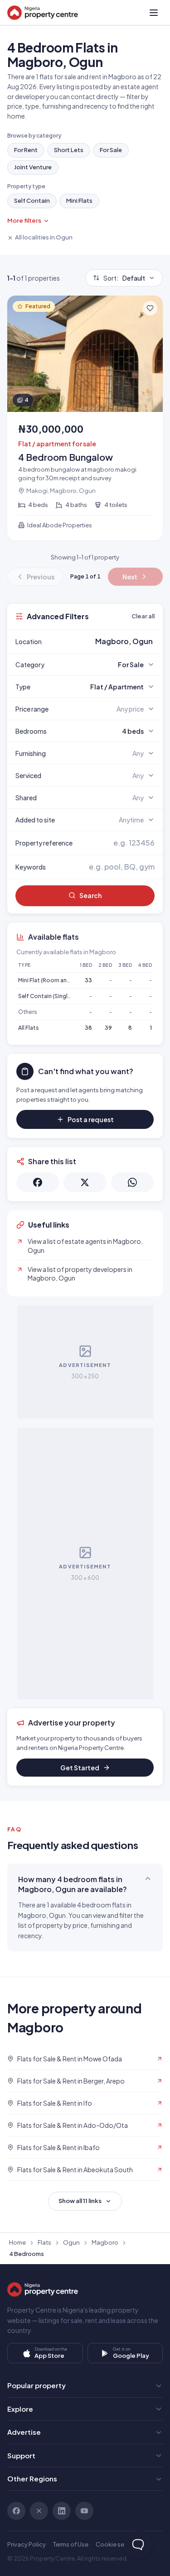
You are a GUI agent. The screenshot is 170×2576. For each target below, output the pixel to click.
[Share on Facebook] (38, 1182)
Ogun (71, 2242)
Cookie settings (118, 2544)
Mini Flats (79, 201)
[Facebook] (16, 2511)
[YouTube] (84, 2511)
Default (124, 278)
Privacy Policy (27, 2544)
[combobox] (106, 641)
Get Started (80, 1768)
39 (108, 1028)
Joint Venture (33, 167)
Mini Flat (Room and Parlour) (55, 980)
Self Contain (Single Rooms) (56, 996)
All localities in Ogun (44, 237)
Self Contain (32, 201)
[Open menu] (154, 13)
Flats (44, 2242)
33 (88, 980)
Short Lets (69, 150)
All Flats (29, 1028)
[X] (39, 2511)
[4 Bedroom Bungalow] (85, 418)
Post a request (91, 1119)
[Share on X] (85, 1182)
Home (17, 2242)
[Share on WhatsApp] (132, 1182)
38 (88, 1028)
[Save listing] (150, 308)
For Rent (26, 150)
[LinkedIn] (62, 2511)
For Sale (111, 150)
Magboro (105, 2242)
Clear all (143, 616)
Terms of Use (71, 2544)
